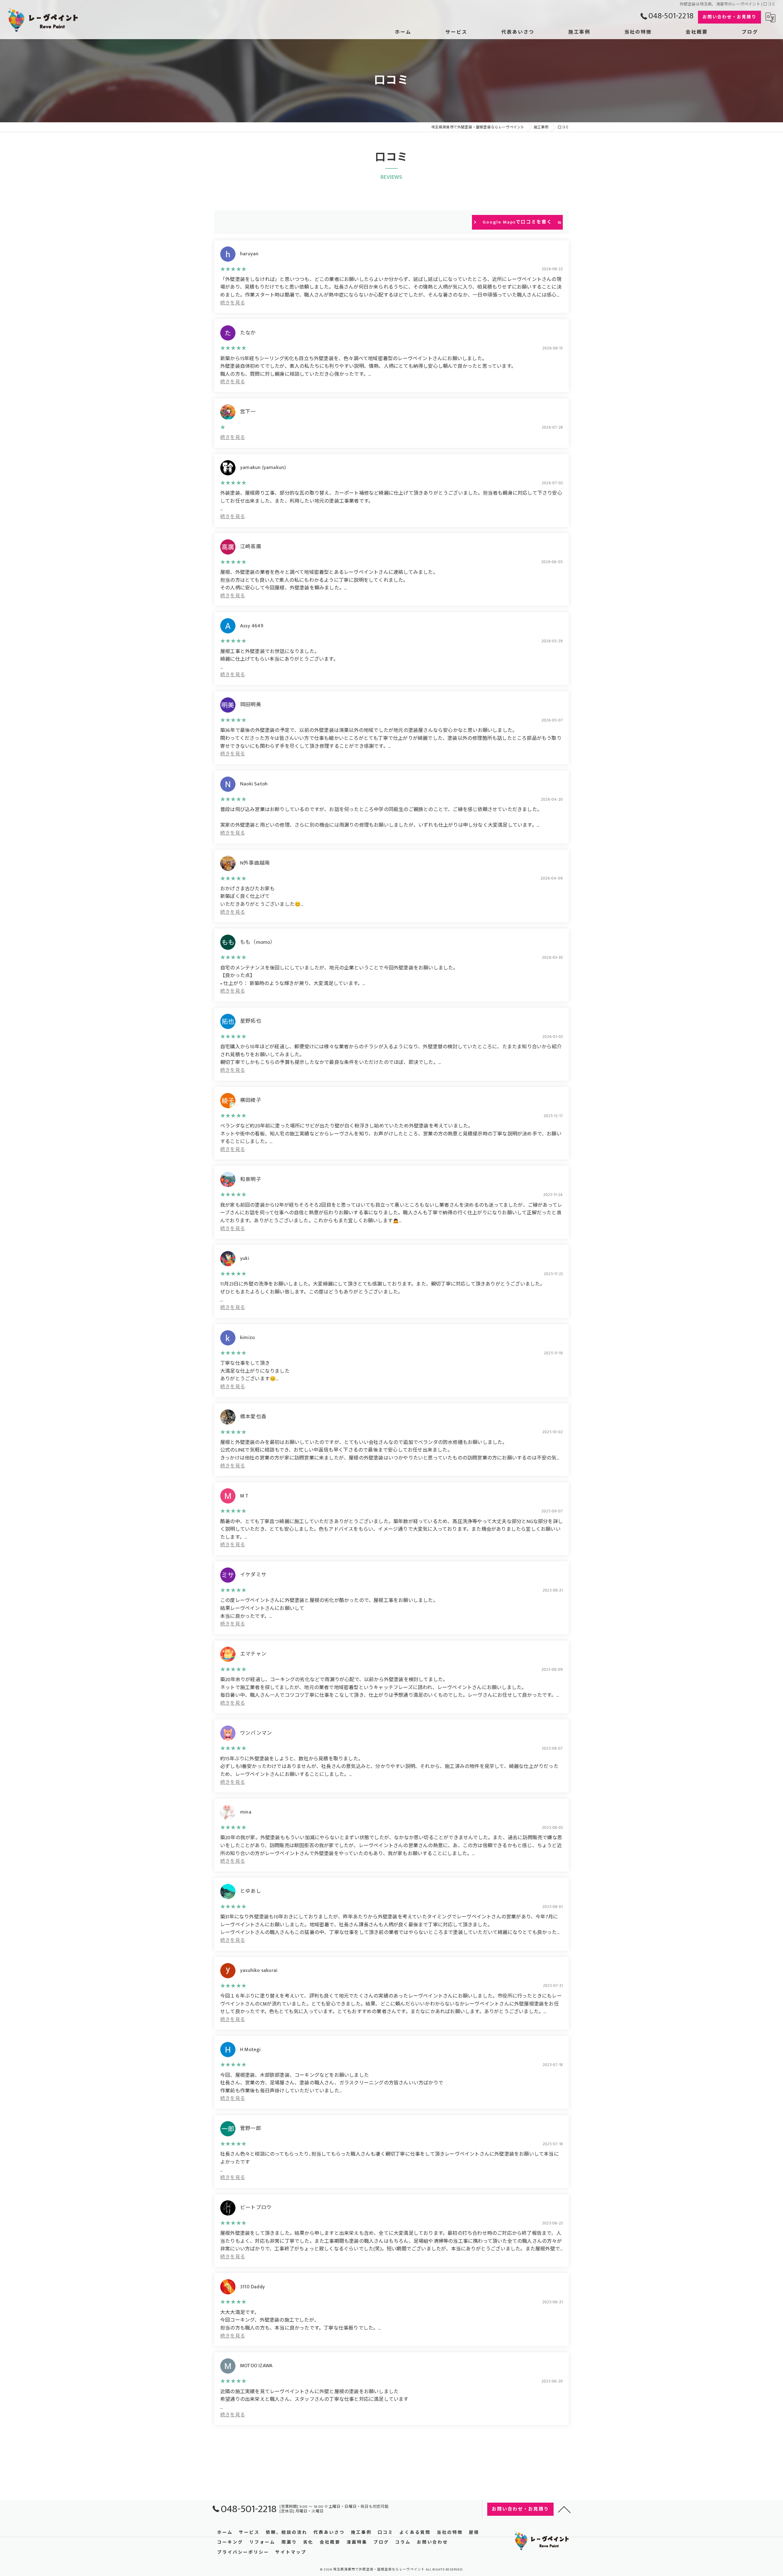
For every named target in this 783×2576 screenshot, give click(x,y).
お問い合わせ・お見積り (729, 17)
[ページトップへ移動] (564, 2509)
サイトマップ (291, 2552)
